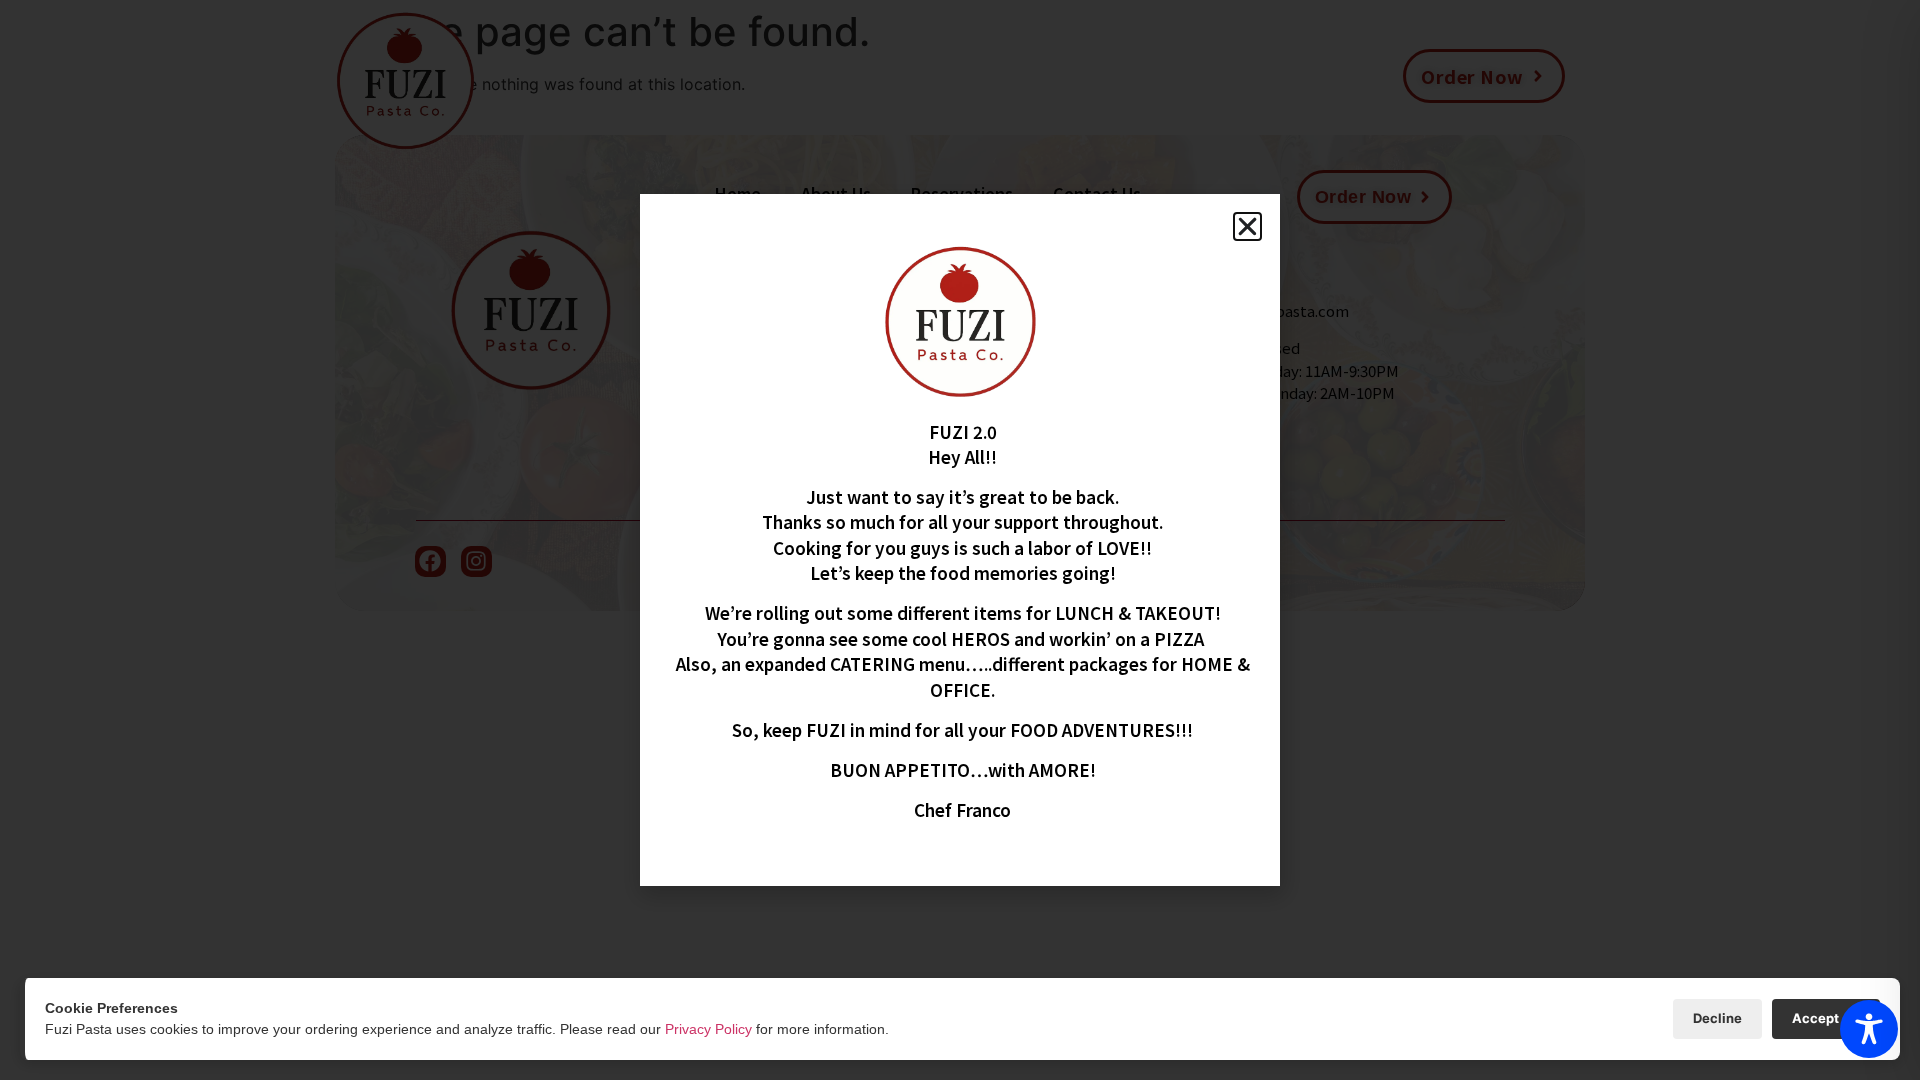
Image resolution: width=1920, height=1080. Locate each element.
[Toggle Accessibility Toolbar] (1869, 1029)
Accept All (1826, 1018)
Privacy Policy (708, 1029)
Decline (1717, 1018)
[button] (1247, 226)
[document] (960, 540)
